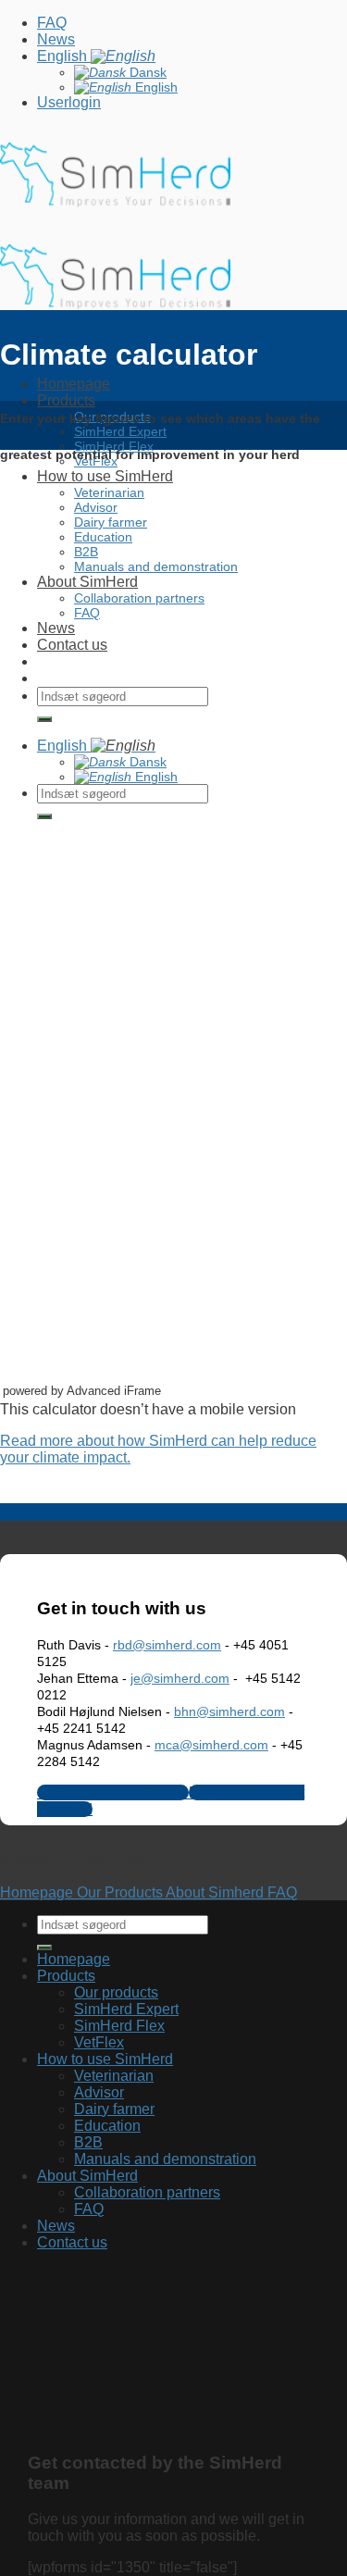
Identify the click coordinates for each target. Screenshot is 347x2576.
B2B (88, 2142)
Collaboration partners (147, 2192)
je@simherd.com (180, 1678)
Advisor (99, 2092)
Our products (116, 1992)
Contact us (72, 2242)
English (64, 56)
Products (66, 1976)
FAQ (52, 23)
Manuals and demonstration (165, 2159)
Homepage (74, 384)
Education (107, 2126)
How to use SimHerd (105, 2059)
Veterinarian (114, 2076)
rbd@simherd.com (167, 1645)
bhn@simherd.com (229, 1711)
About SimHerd (87, 2176)
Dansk (146, 72)
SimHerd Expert (126, 2009)
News (56, 39)
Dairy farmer (114, 2109)
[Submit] (44, 1948)
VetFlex (99, 2042)
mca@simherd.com (211, 1745)
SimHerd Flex (119, 2026)
